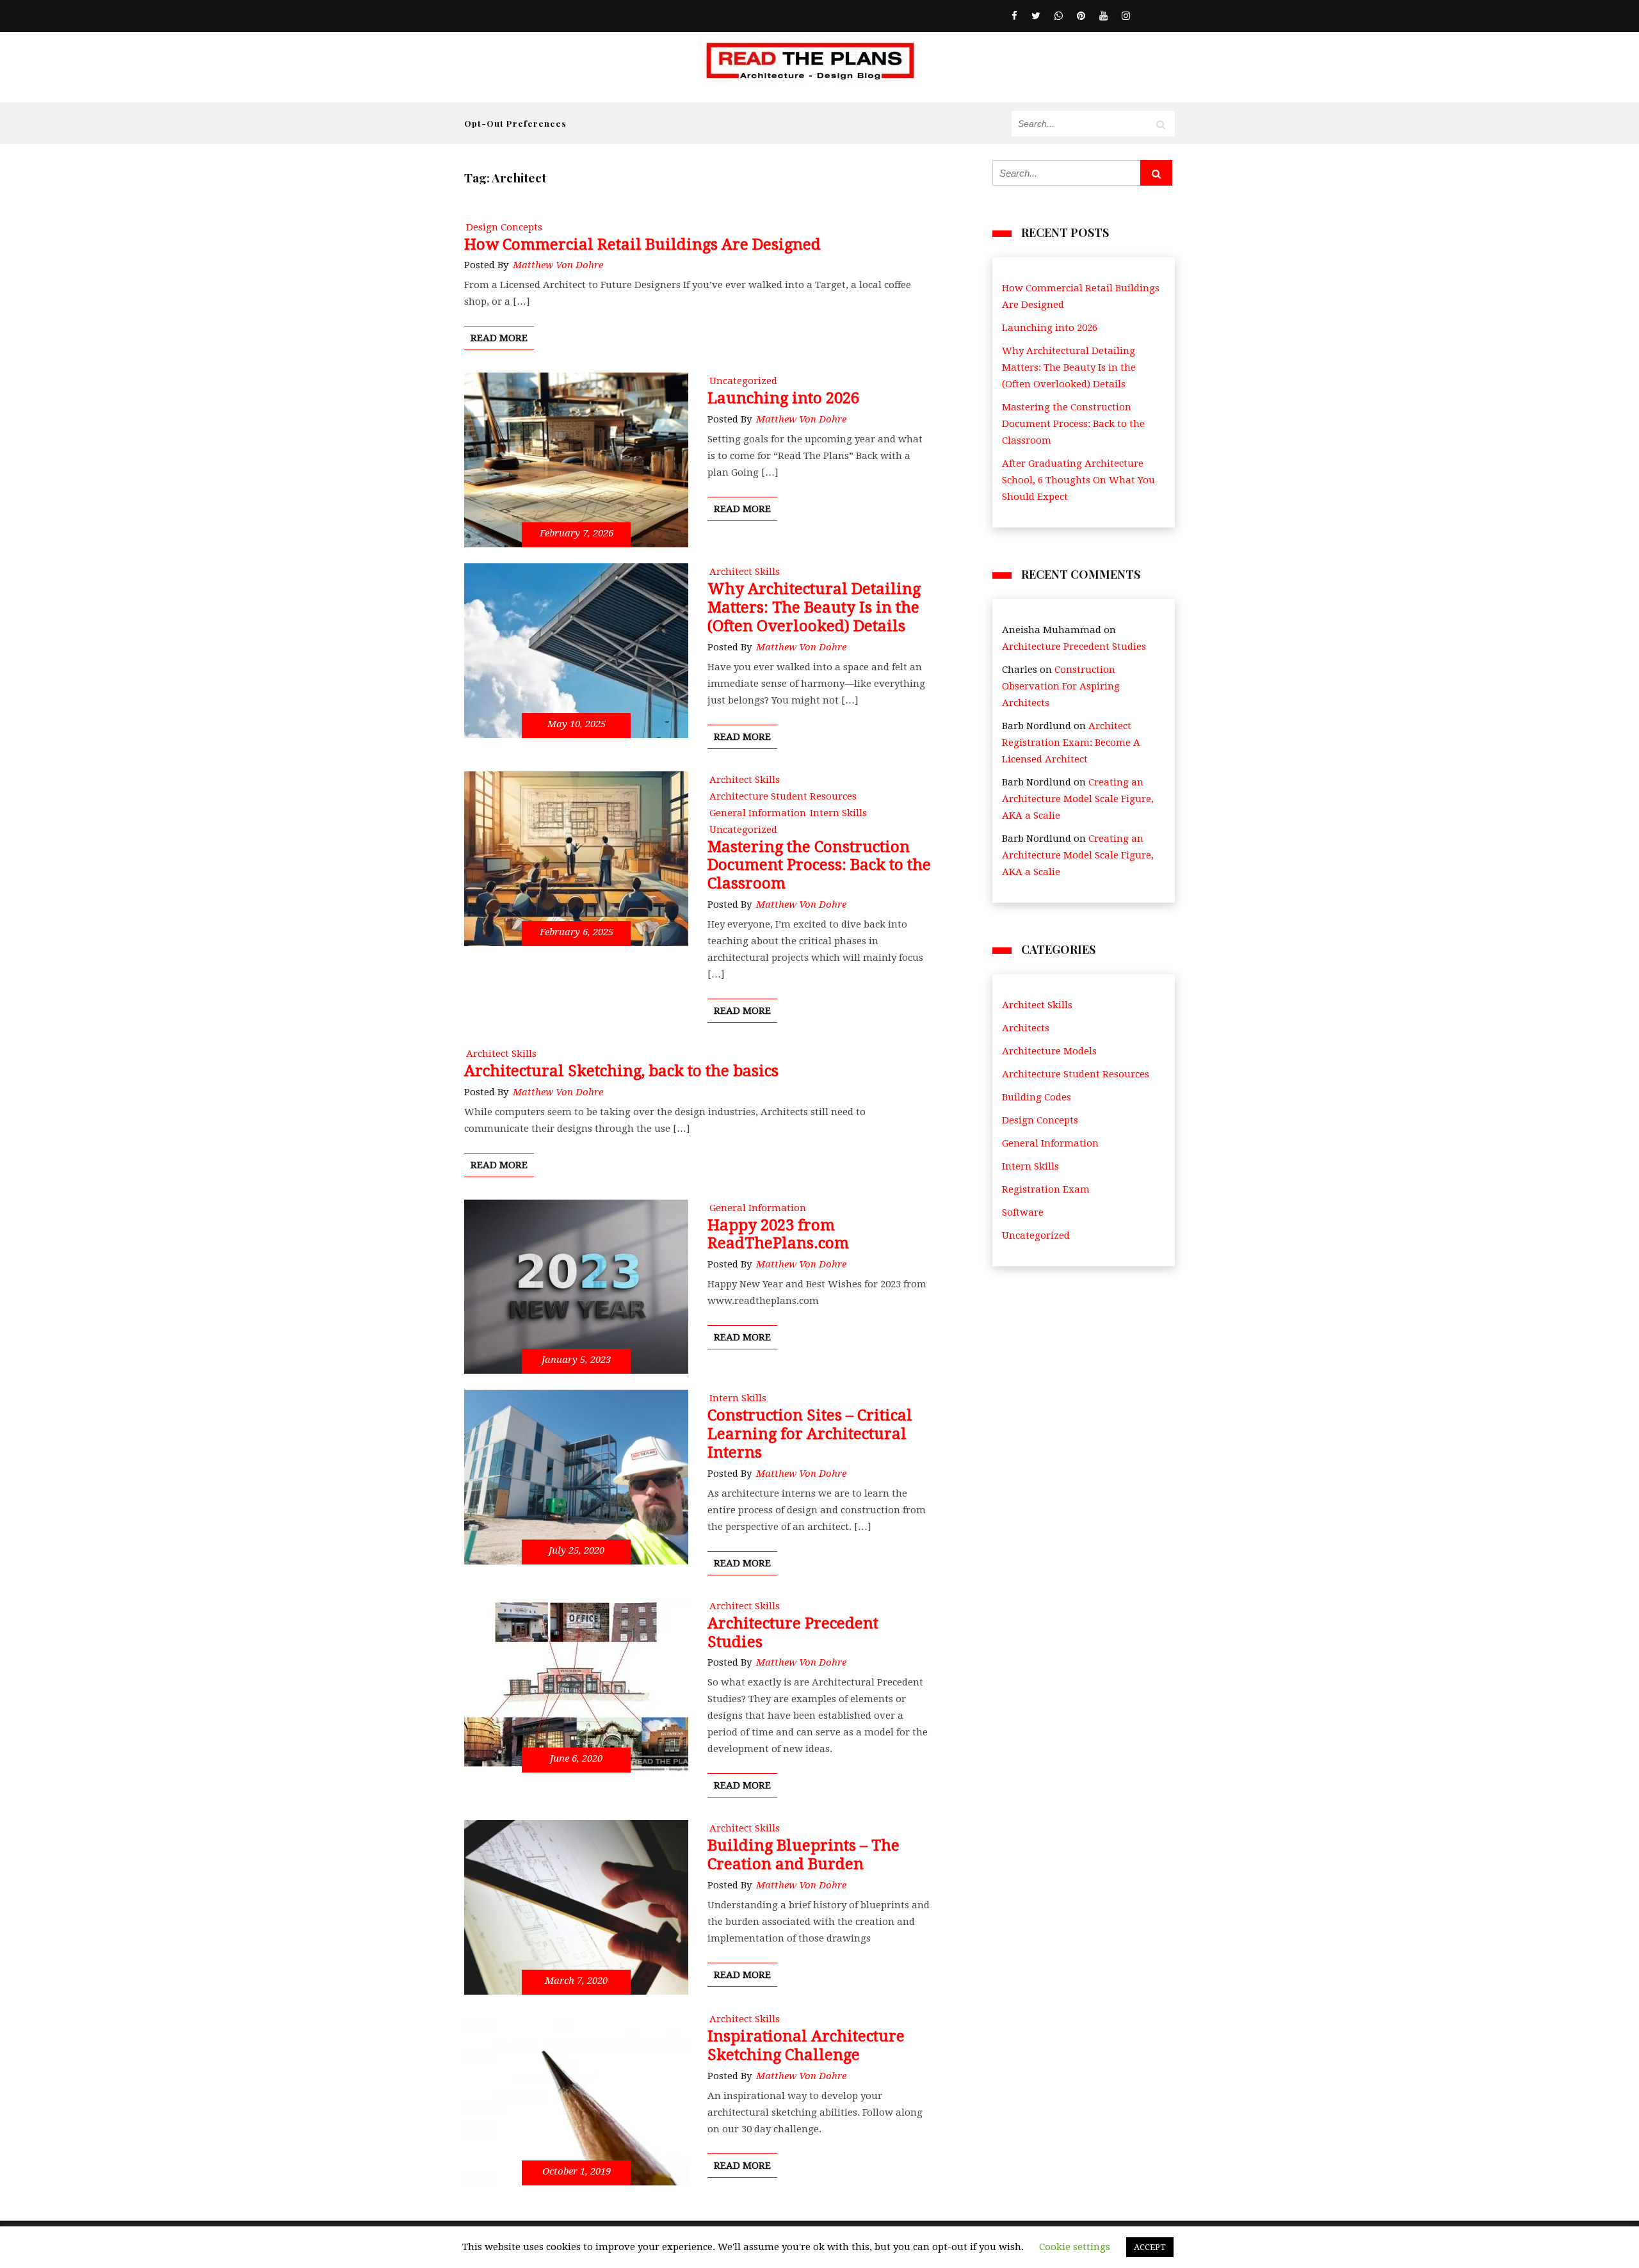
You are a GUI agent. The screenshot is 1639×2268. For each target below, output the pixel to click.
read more (499, 338)
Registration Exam (1046, 1189)
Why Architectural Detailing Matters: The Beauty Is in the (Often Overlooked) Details (1069, 367)
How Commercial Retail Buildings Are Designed (1081, 296)
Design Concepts (1040, 1120)
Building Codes (1037, 1097)
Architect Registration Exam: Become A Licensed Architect (1071, 743)
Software (1023, 1212)
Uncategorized (1036, 1235)
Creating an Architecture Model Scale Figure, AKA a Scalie (1078, 799)
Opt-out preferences (515, 123)
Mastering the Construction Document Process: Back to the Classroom (1073, 424)
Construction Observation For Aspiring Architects (1061, 686)
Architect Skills (1037, 1005)
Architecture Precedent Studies (1074, 647)
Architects (1026, 1028)
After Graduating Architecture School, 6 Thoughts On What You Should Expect (1078, 480)
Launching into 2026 (1050, 328)
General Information (1050, 1143)
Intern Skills (1030, 1166)
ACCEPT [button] (1150, 2247)
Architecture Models (1049, 1051)
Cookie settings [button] (1075, 2247)
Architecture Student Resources (1076, 1074)
